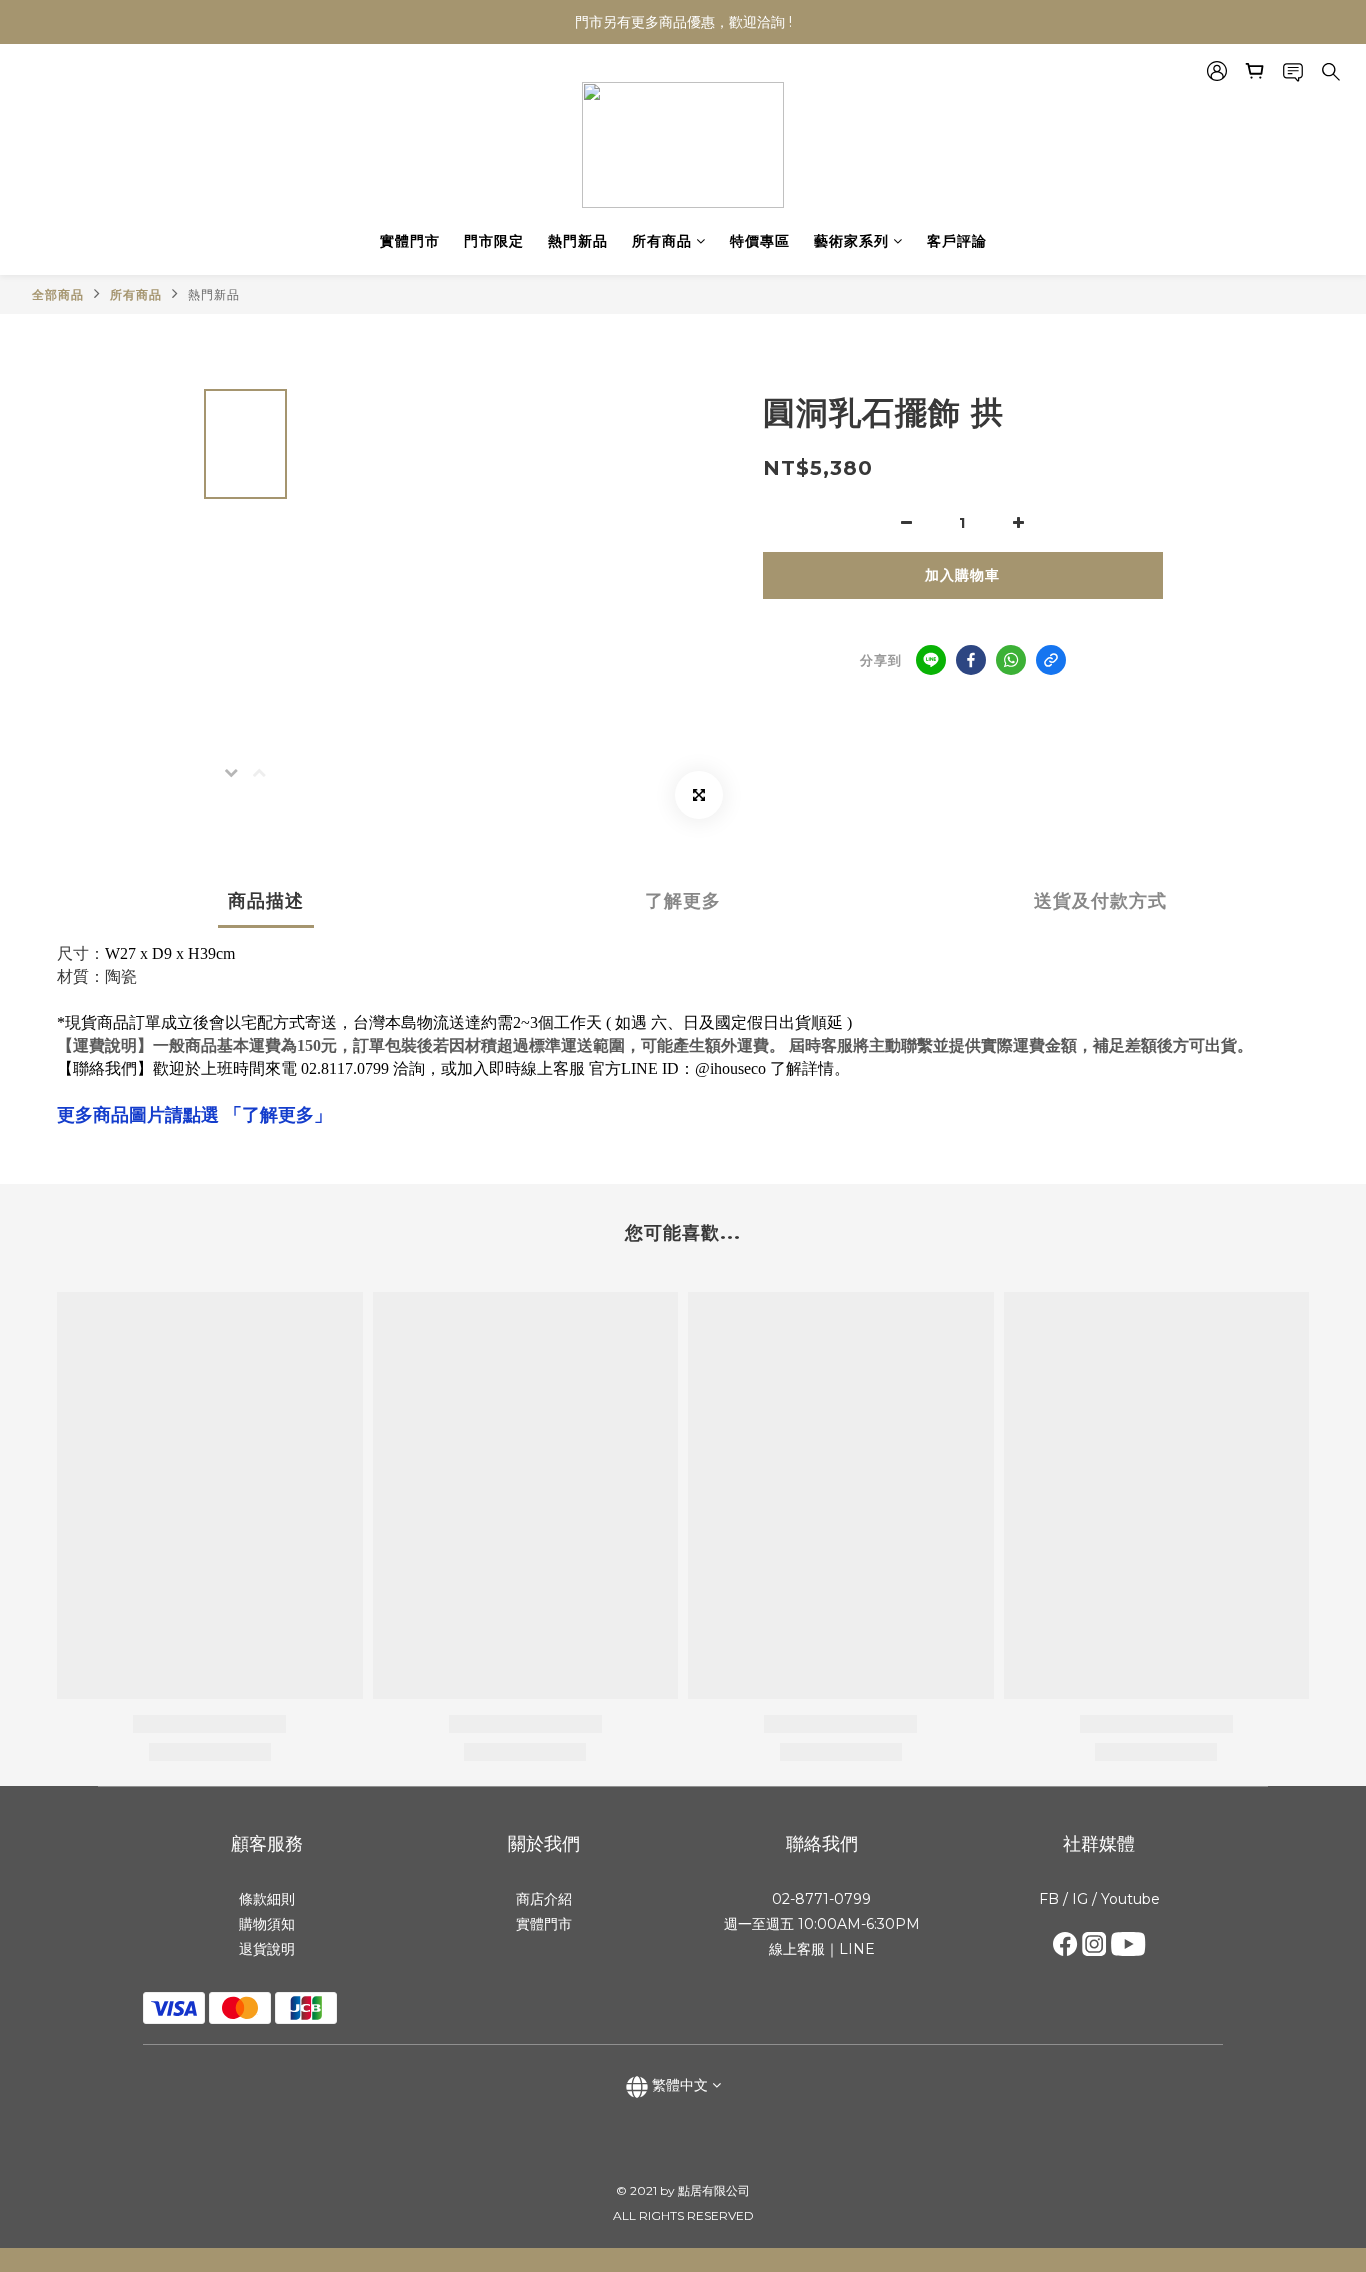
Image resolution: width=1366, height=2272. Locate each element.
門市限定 (494, 241)
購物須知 (267, 1924)
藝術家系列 (851, 241)
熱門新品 (578, 241)
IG (1078, 1899)
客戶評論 (957, 241)
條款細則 (267, 1899)
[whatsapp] (1011, 660)
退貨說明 (267, 1949)
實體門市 (410, 241)
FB (1049, 1899)
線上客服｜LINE (822, 1949)
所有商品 (662, 241)
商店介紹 (544, 1899)
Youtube (1130, 1899)
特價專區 (760, 241)
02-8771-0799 (821, 1899)
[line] (931, 660)
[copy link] (1051, 660)
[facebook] (971, 660)
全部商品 (58, 294)
